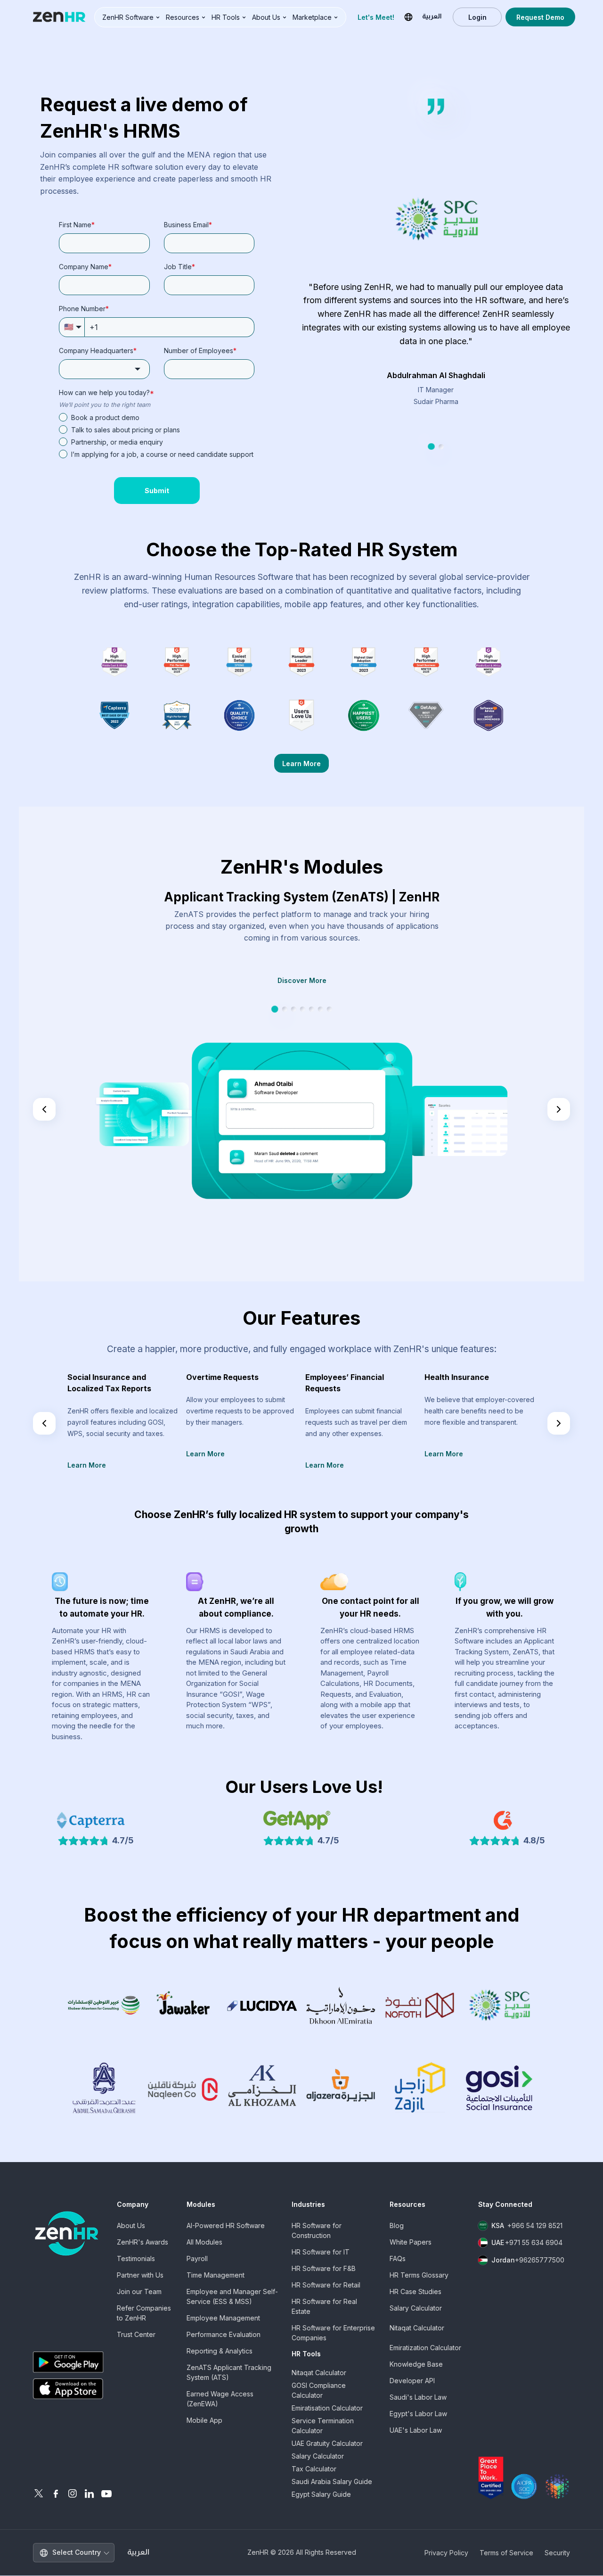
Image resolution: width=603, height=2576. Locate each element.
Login (477, 17)
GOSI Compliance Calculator (319, 2390)
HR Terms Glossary (419, 2275)
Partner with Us (140, 2275)
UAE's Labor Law (416, 2430)
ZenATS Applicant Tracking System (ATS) (229, 2372)
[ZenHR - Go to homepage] (67, 2233)
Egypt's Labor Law (418, 2414)
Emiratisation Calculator (327, 2408)
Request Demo (540, 17)
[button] (131, 17)
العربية (139, 2553)
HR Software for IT (321, 2252)
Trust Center (136, 2334)
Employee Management (223, 2318)
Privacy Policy (446, 2553)
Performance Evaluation (224, 2334)
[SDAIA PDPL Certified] (557, 2486)
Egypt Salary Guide (321, 2494)
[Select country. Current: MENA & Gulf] (408, 17)
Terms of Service (506, 2553)
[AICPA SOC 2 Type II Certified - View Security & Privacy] (524, 2486)
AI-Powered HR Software (226, 2225)
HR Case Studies (416, 2291)
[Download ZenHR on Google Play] (68, 2362)
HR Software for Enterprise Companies (333, 2333)
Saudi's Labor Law (418, 2397)
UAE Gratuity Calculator (327, 2443)
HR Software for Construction (317, 2230)
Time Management (216, 2275)
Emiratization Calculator (425, 2348)
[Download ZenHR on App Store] (68, 2389)
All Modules (204, 2242)
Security (557, 2553)
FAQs (398, 2258)
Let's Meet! (376, 17)
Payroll (197, 2258)
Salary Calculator (318, 2456)
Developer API (412, 2381)
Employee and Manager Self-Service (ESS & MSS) (232, 2296)
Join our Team (139, 2291)
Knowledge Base (416, 2364)
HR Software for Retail (326, 2285)
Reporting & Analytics (220, 2351)
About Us (131, 2225)
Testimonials (136, 2258)
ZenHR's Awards (143, 2242)
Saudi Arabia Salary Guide (332, 2481)
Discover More (302, 980)
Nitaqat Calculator (319, 2373)
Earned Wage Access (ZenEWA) (220, 2399)
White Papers (411, 2242)
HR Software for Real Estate (324, 2306)
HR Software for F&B (324, 2268)
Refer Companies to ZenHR (144, 2313)
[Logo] (59, 17)
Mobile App (204, 2420)
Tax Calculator (314, 2469)
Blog (397, 2225)
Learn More (301, 764)
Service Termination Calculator (323, 2426)
